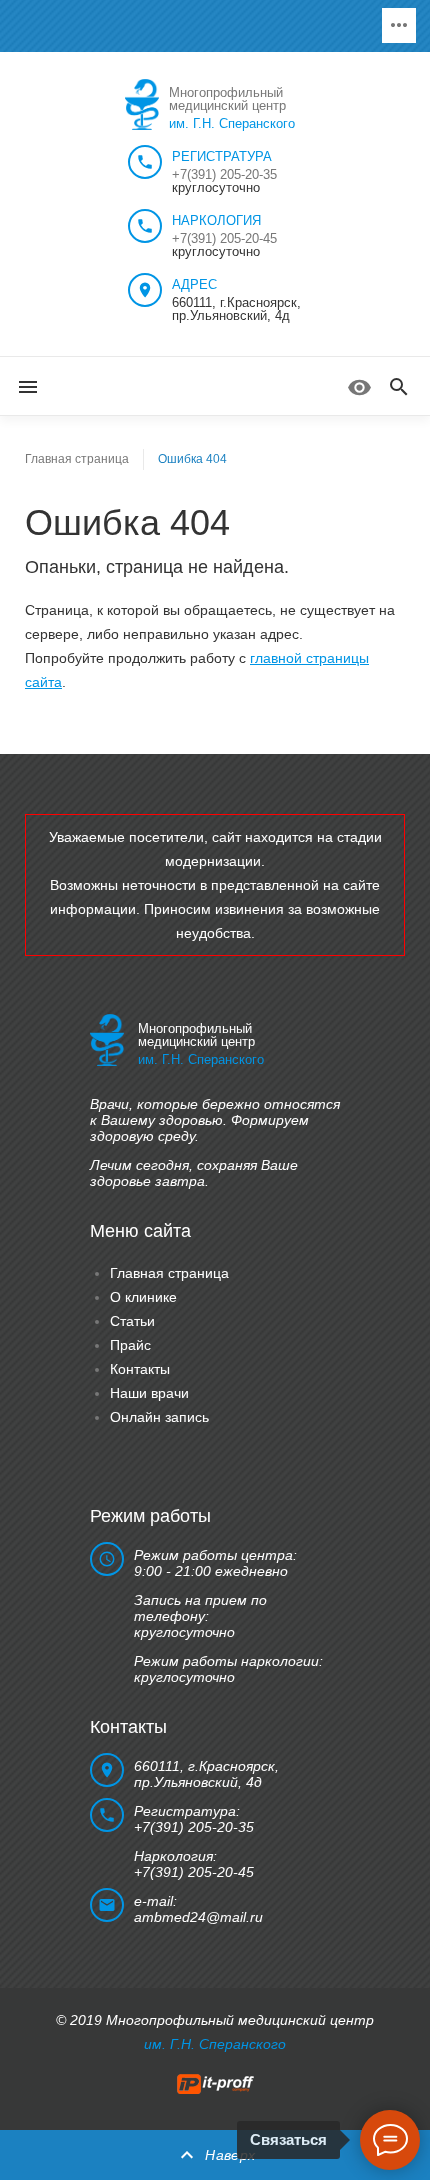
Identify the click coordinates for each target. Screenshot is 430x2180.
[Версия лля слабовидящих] (359, 387)
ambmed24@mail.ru (198, 1917)
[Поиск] (399, 388)
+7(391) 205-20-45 (224, 238)
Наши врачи (149, 1393)
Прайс (130, 1345)
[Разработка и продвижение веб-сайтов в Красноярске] (215, 2083)
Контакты (140, 1369)
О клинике (143, 1297)
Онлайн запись (159, 1417)
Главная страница (77, 459)
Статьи (132, 1321)
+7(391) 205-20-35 (224, 174)
